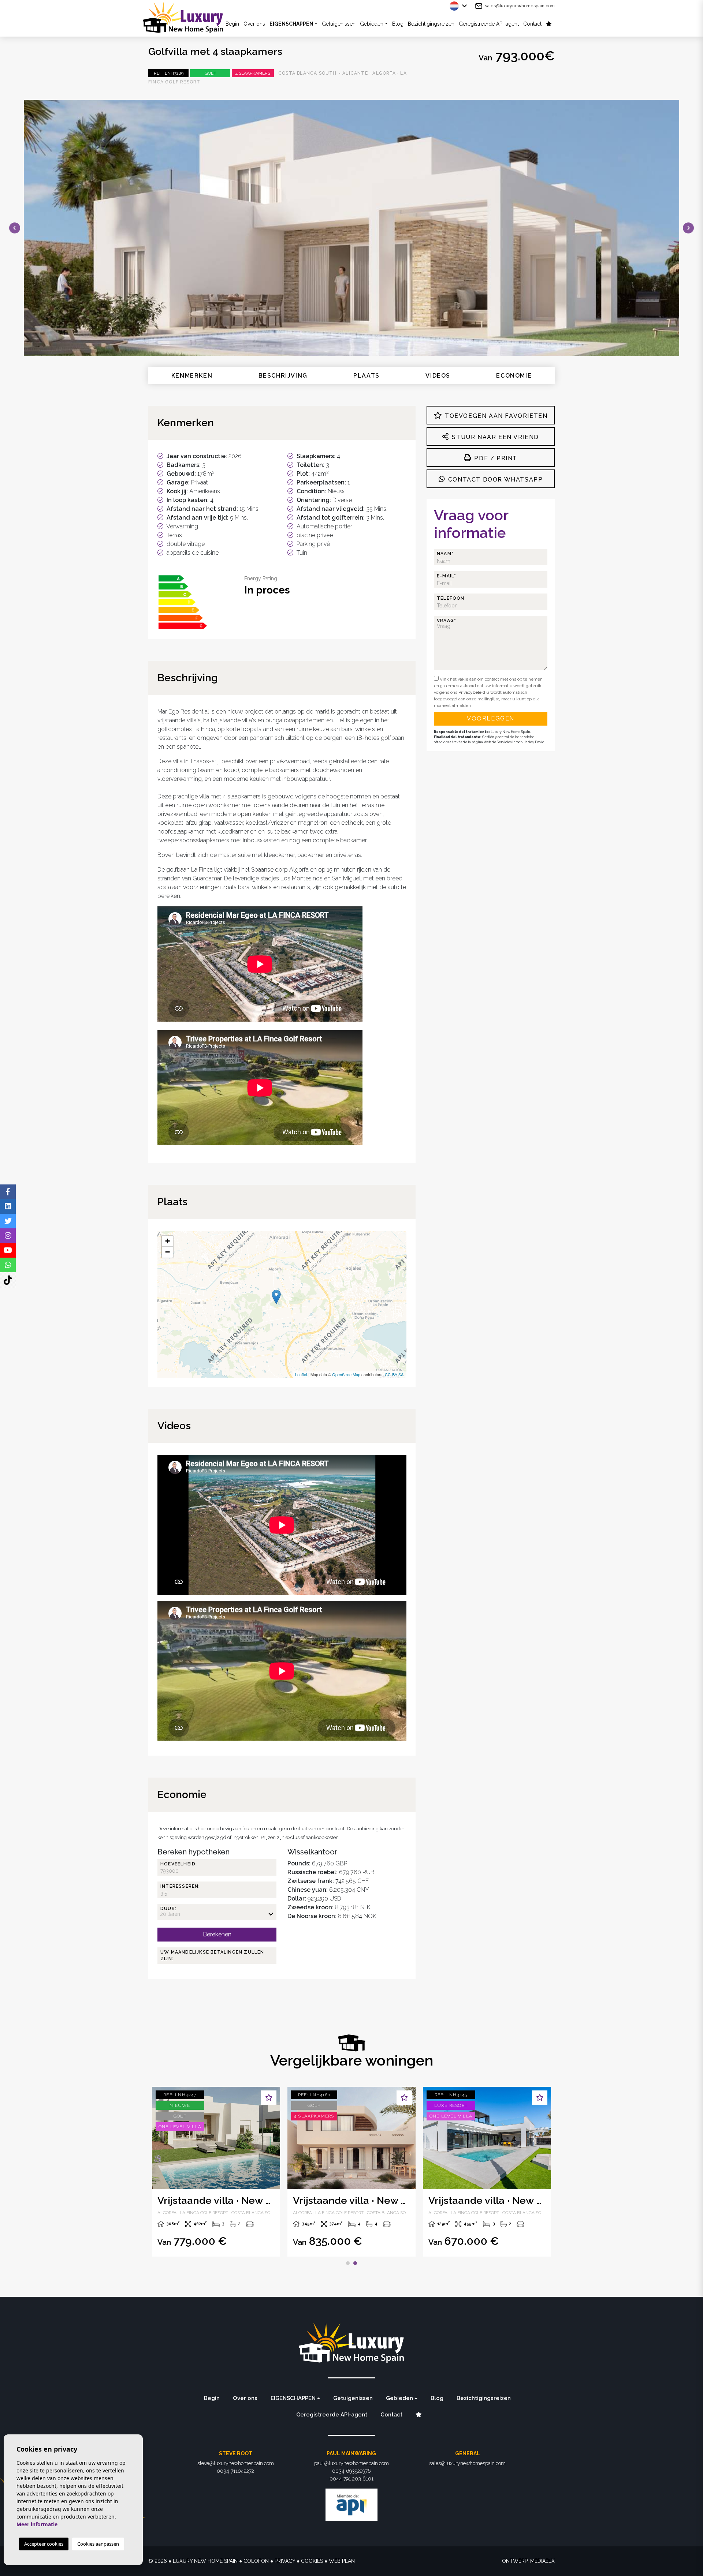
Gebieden (372, 24)
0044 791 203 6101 (351, 2479)
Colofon (256, 2561)
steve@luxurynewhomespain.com (236, 2463)
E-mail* (447, 576)
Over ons (254, 24)
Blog (398, 24)
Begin (212, 2398)
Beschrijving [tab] (283, 376)
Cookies (312, 2561)
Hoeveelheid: (179, 1864)
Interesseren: (180, 1886)
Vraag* (447, 621)
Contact (532, 24)
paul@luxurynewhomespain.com (351, 2463)
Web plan (342, 2561)
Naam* (445, 554)
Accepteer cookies (44, 2544)
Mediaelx (542, 2561)
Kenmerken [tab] (192, 376)
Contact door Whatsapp (494, 480)
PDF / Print (495, 458)
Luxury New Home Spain (189, 17)
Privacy (285, 2561)
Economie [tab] (514, 376)
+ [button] (168, 1241)
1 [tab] (348, 2263)
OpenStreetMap (346, 1374)
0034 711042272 (235, 2471)
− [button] (168, 1252)
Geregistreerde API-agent (489, 24)
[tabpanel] (351, 2172)
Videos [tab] (438, 376)
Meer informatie (37, 2524)
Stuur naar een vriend (494, 437)
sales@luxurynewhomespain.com (520, 6)
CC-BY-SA (394, 1374)
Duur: (168, 1909)
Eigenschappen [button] (291, 24)
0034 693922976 (351, 2471)
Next (688, 228)
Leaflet (301, 1374)
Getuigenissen (339, 24)
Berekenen (217, 1934)
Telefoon (451, 598)
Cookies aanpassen (98, 2544)
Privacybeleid (472, 692)
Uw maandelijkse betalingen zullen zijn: (212, 1955)
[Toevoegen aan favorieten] (269, 2098)
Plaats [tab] (367, 376)
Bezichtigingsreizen (431, 24)
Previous (15, 228)
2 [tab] (355, 2263)
